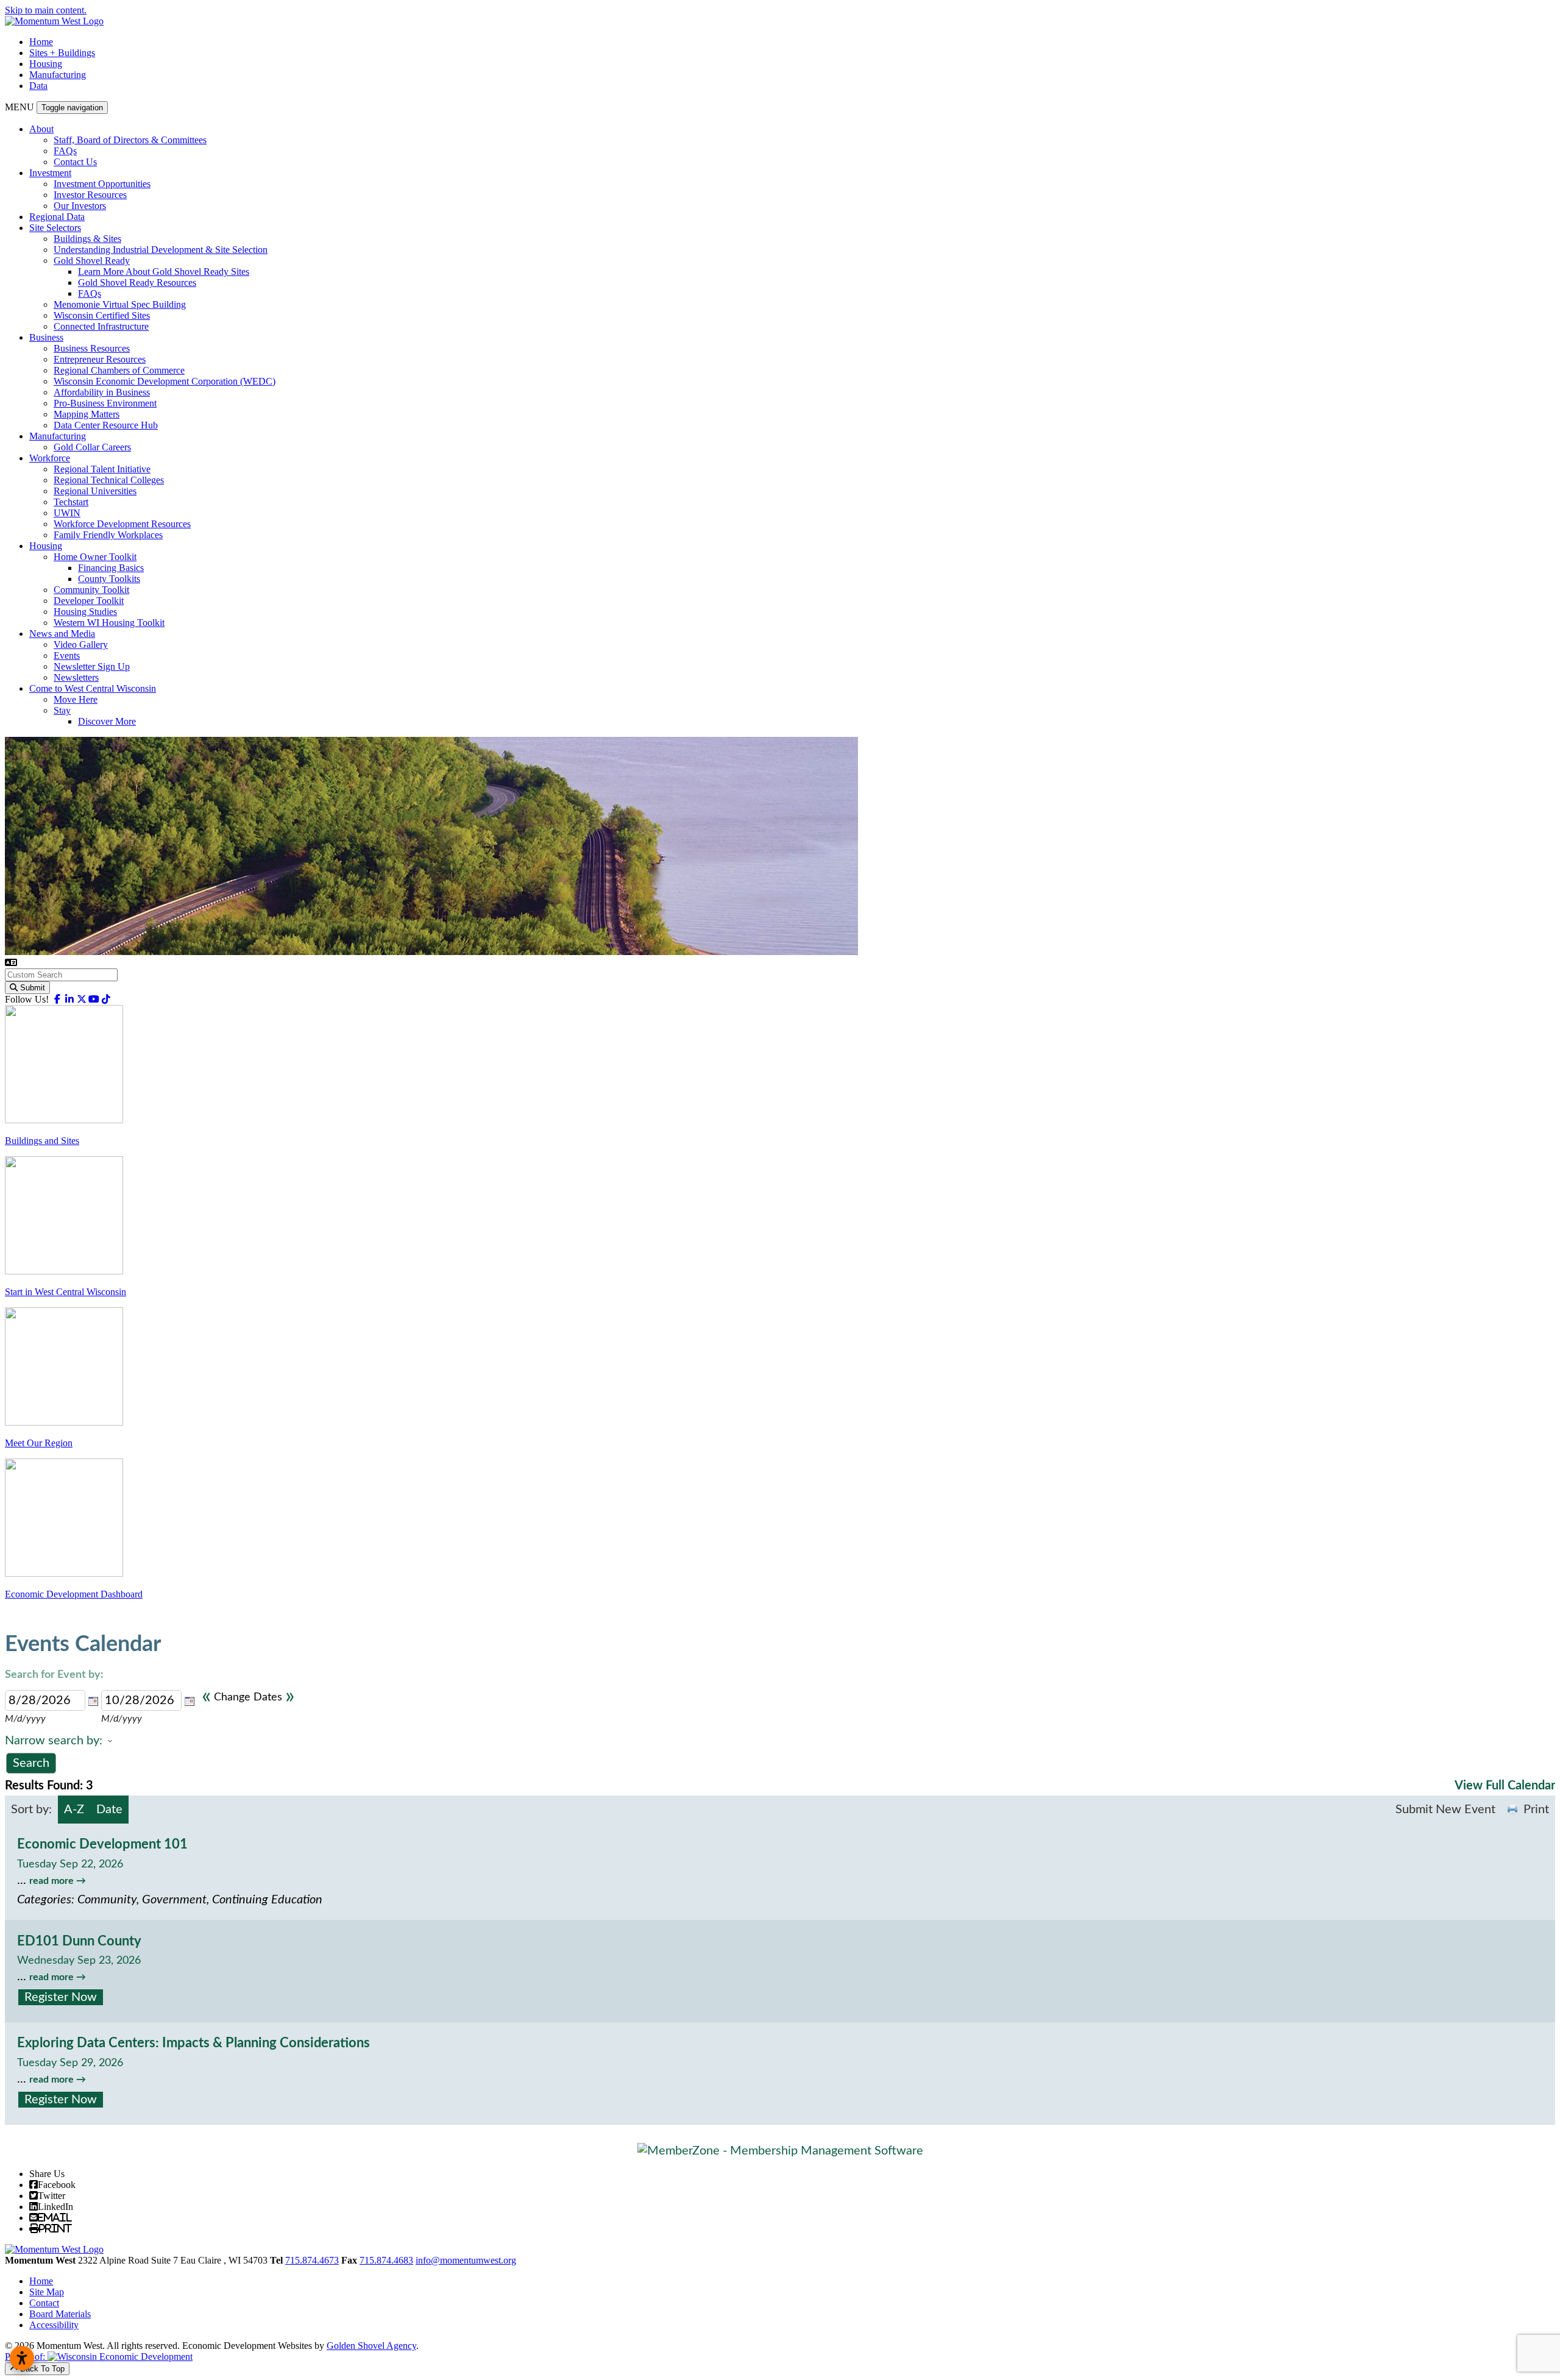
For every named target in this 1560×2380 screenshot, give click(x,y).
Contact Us (75, 162)
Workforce (50, 458)
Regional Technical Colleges (109, 480)
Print (1536, 1810)
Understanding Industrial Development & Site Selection (161, 250)
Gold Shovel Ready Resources (137, 282)
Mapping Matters (87, 414)
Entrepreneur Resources (100, 359)
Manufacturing (58, 75)
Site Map (47, 2292)
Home (41, 42)
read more (51, 1881)
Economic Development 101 (102, 1844)
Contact (44, 2303)
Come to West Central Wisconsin (93, 688)
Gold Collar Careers (92, 447)
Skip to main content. (46, 10)
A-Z (74, 1810)
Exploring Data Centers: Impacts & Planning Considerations (193, 2043)
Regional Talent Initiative (102, 469)
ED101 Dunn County (79, 1941)
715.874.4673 (312, 2260)
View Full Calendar (1505, 1786)
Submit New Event (1445, 1810)
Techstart (71, 502)
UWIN (67, 513)
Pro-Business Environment (105, 403)
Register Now (61, 1997)
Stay (62, 710)
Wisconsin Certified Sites (102, 315)
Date (109, 1810)
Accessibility (54, 2325)
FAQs (65, 151)
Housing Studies (85, 612)
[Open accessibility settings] (22, 2358)
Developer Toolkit (89, 601)
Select (93, 1701)
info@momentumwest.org (466, 2260)
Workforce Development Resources (122, 524)
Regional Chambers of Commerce (119, 370)
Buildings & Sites (87, 239)
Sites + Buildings (62, 53)
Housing (46, 64)
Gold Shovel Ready (92, 261)
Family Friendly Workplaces (108, 535)
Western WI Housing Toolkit (109, 623)
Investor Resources (90, 195)
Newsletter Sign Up (92, 666)
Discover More (107, 721)
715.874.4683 (386, 2260)
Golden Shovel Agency (371, 2346)
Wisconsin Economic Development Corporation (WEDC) (165, 381)
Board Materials (60, 2314)
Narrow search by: (54, 1741)
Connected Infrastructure (101, 326)
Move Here (76, 699)
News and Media (62, 634)
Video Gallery (81, 645)
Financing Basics (111, 568)
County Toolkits (109, 579)
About (41, 129)
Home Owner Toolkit (95, 557)
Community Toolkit (91, 590)
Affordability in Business (102, 392)
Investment (50, 173)
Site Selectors (55, 228)
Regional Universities (95, 491)
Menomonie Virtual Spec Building (120, 304)
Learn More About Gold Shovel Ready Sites (164, 272)
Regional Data (57, 217)
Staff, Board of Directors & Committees (130, 140)
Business (46, 337)
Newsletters (76, 677)
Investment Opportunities (102, 184)
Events (67, 655)
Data (38, 86)
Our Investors (80, 206)
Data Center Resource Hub (106, 425)
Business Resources (92, 348)
